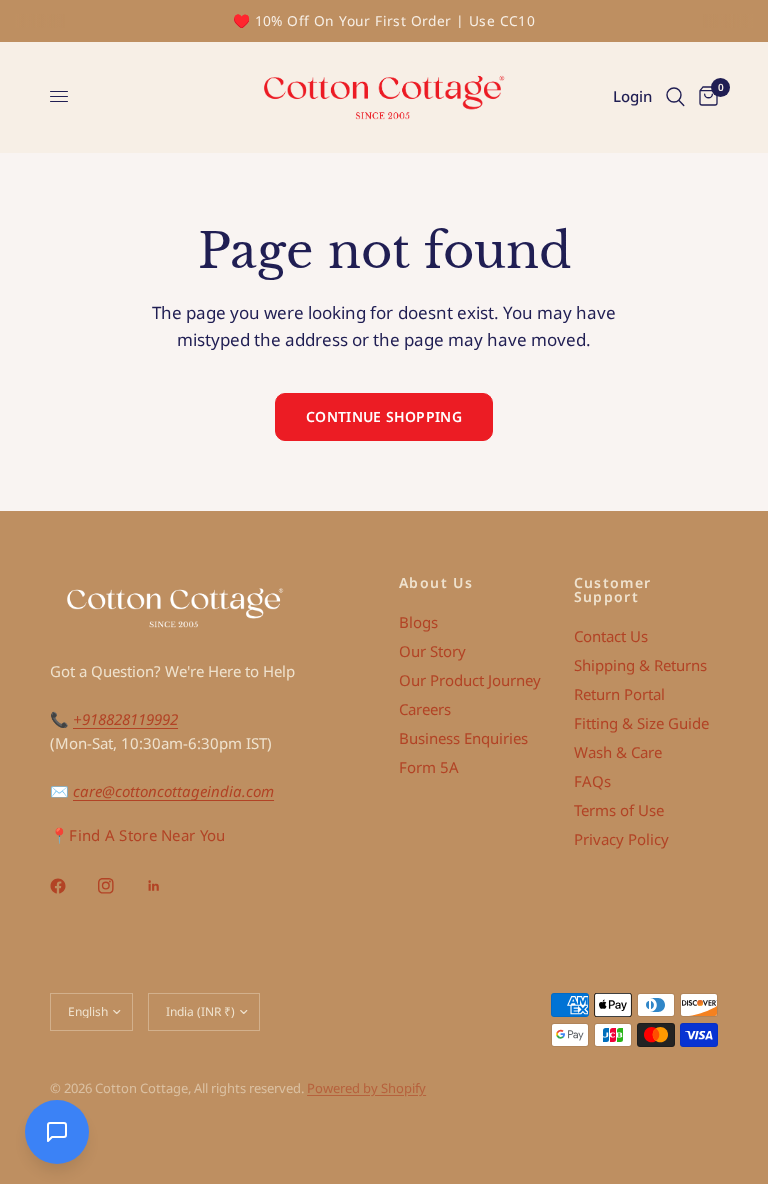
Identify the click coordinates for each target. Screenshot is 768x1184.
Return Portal (619, 694)
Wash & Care (618, 752)
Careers (425, 709)
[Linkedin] (168, 886)
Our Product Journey (470, 680)
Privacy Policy (621, 839)
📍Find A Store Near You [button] (138, 835)
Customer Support (613, 590)
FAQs (592, 781)
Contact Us (611, 636)
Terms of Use (619, 810)
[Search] (675, 97)
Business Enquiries (463, 738)
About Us (436, 583)
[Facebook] (72, 886)
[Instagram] (120, 886)
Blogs (418, 622)
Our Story (432, 651)
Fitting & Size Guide (641, 723)
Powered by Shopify (366, 1088)
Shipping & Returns (640, 665)
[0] (705, 97)
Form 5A (429, 767)
